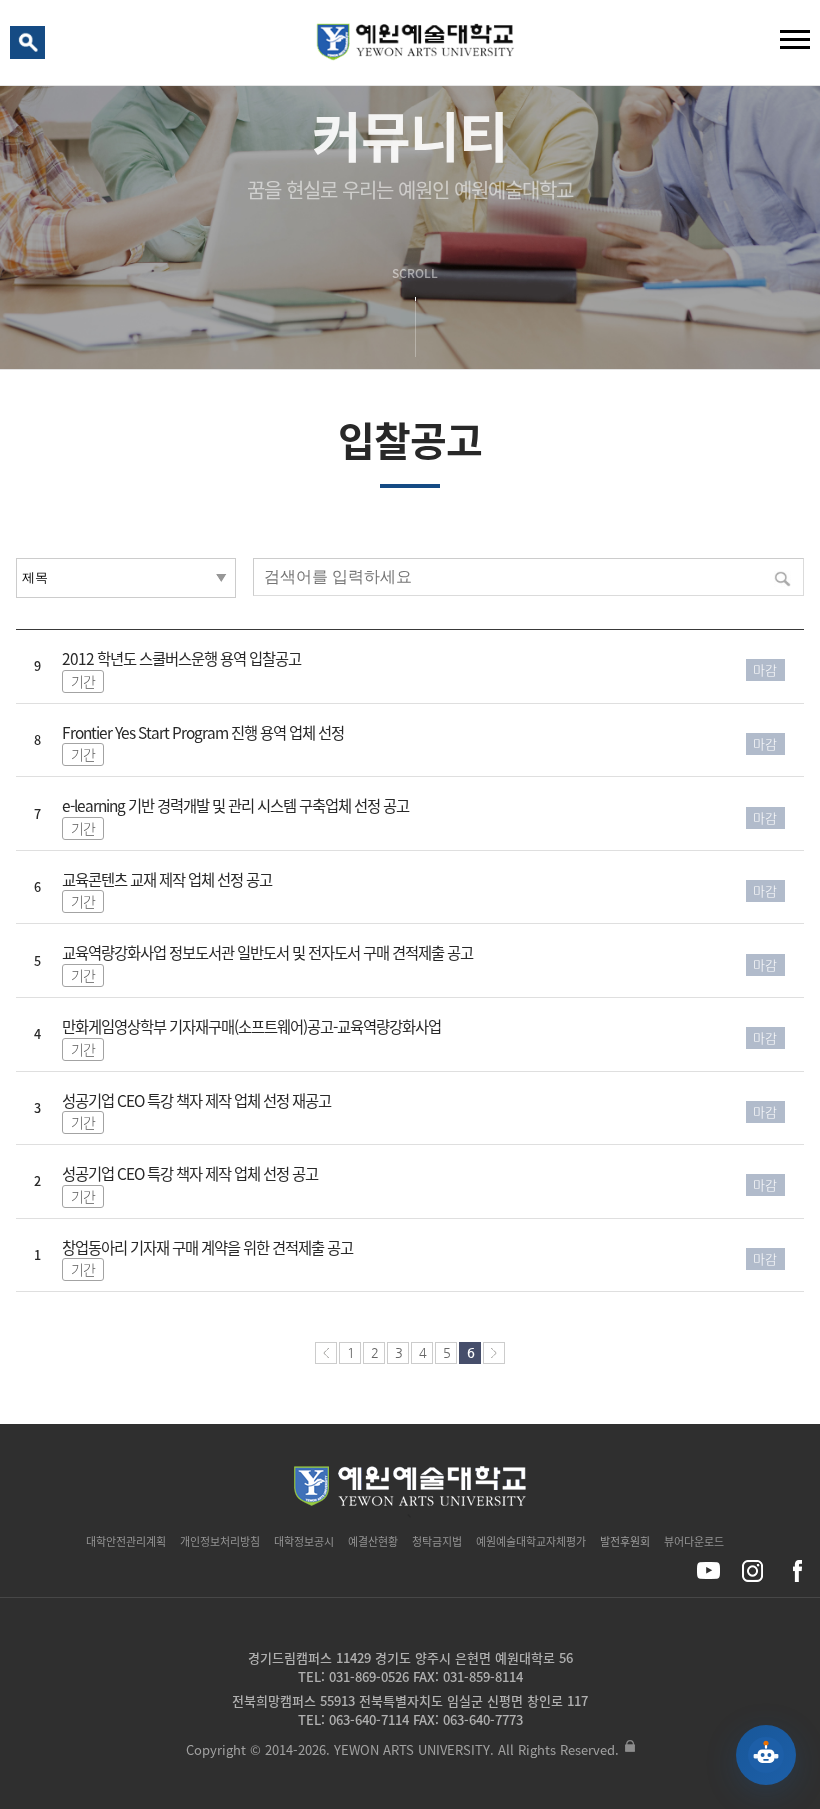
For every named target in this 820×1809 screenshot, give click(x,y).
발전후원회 (625, 1541)
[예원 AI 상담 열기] (766, 1755)
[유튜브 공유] (708, 1570)
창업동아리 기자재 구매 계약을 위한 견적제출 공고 (207, 1247)
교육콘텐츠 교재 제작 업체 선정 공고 (167, 879)
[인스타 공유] (752, 1570)
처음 (326, 1353)
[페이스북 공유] (796, 1570)
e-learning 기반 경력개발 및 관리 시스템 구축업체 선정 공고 (235, 805)
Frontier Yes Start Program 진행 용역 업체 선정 (203, 732)
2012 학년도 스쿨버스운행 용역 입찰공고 (181, 658)
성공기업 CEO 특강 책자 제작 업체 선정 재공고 (196, 1100)
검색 (31, 47)
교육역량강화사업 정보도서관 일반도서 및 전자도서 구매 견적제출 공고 (267, 952)
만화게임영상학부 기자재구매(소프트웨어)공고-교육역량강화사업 (251, 1026)
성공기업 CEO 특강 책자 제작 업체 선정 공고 (190, 1173)
